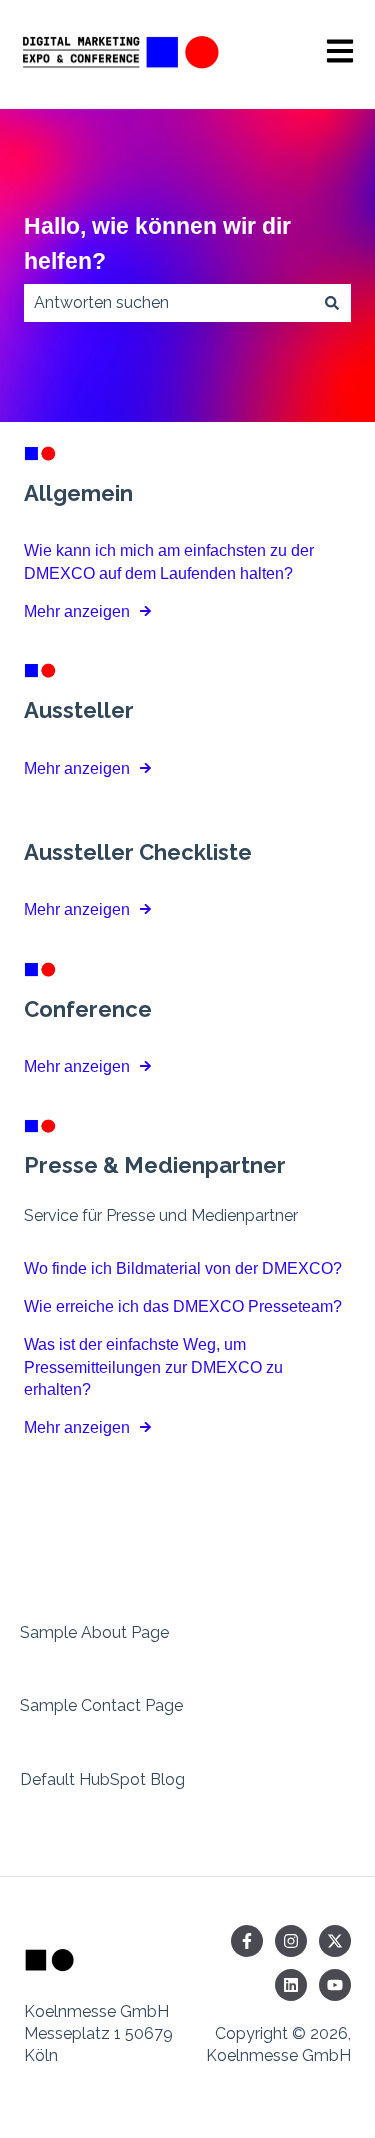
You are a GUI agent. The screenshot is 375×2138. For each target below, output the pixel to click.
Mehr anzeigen (77, 611)
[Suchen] (332, 303)
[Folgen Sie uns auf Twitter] (335, 1941)
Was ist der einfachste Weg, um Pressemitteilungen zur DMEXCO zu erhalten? (153, 1367)
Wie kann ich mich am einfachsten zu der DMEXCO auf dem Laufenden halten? (169, 561)
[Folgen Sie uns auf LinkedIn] (291, 1985)
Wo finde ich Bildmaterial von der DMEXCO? (183, 1268)
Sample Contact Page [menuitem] (101, 1705)
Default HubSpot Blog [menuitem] (102, 1779)
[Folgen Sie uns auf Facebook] (247, 1941)
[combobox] (168, 303)
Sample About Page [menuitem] (94, 1632)
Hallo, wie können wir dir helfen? (157, 243)
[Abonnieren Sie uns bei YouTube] (335, 1985)
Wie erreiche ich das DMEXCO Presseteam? (183, 1306)
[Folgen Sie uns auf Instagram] (291, 1941)
